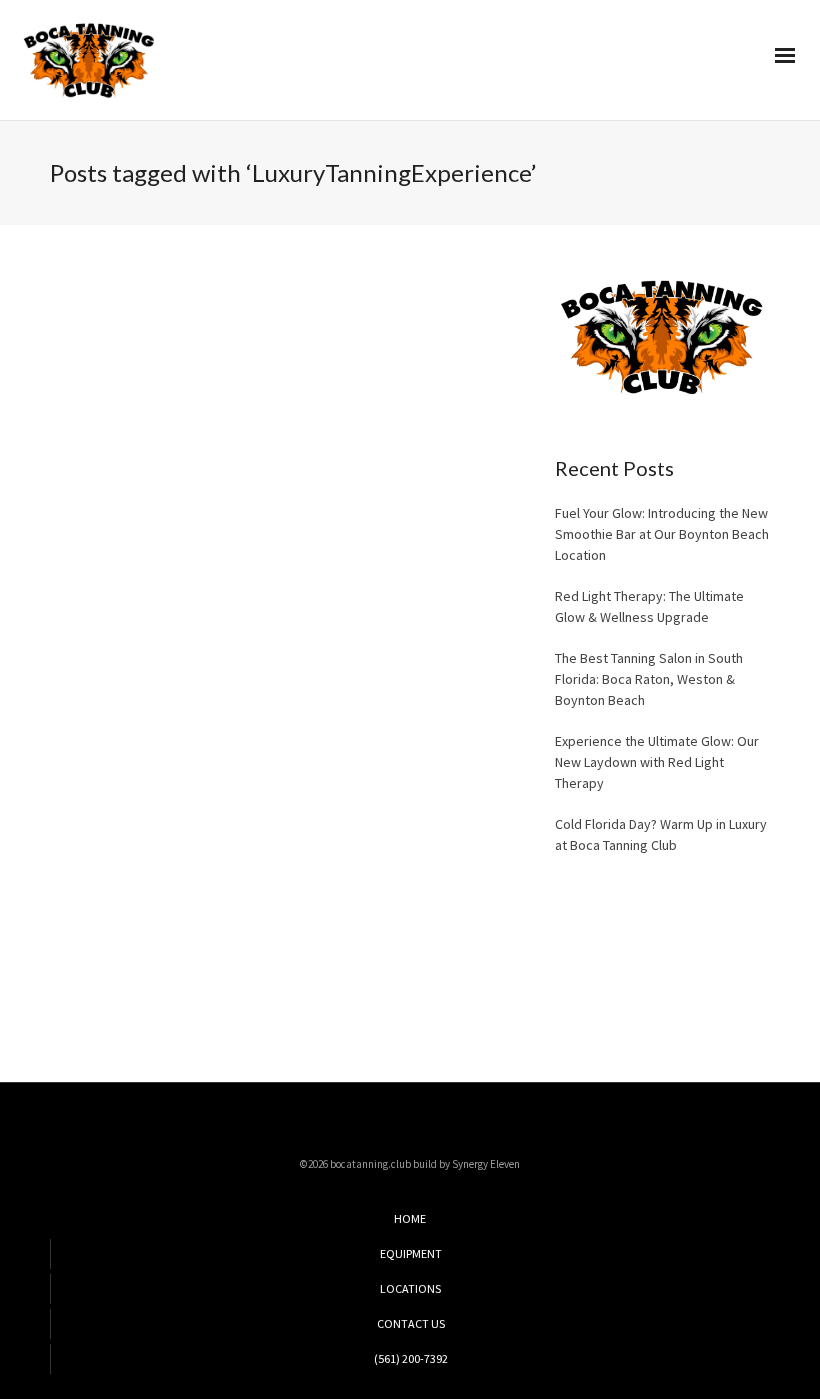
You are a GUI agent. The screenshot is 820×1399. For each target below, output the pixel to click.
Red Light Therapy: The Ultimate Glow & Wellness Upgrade (649, 606)
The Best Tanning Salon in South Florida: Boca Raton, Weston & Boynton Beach (649, 679)
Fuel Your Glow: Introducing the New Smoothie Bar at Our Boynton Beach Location (662, 534)
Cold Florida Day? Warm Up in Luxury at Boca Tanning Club (661, 834)
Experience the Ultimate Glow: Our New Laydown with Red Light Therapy (657, 762)
